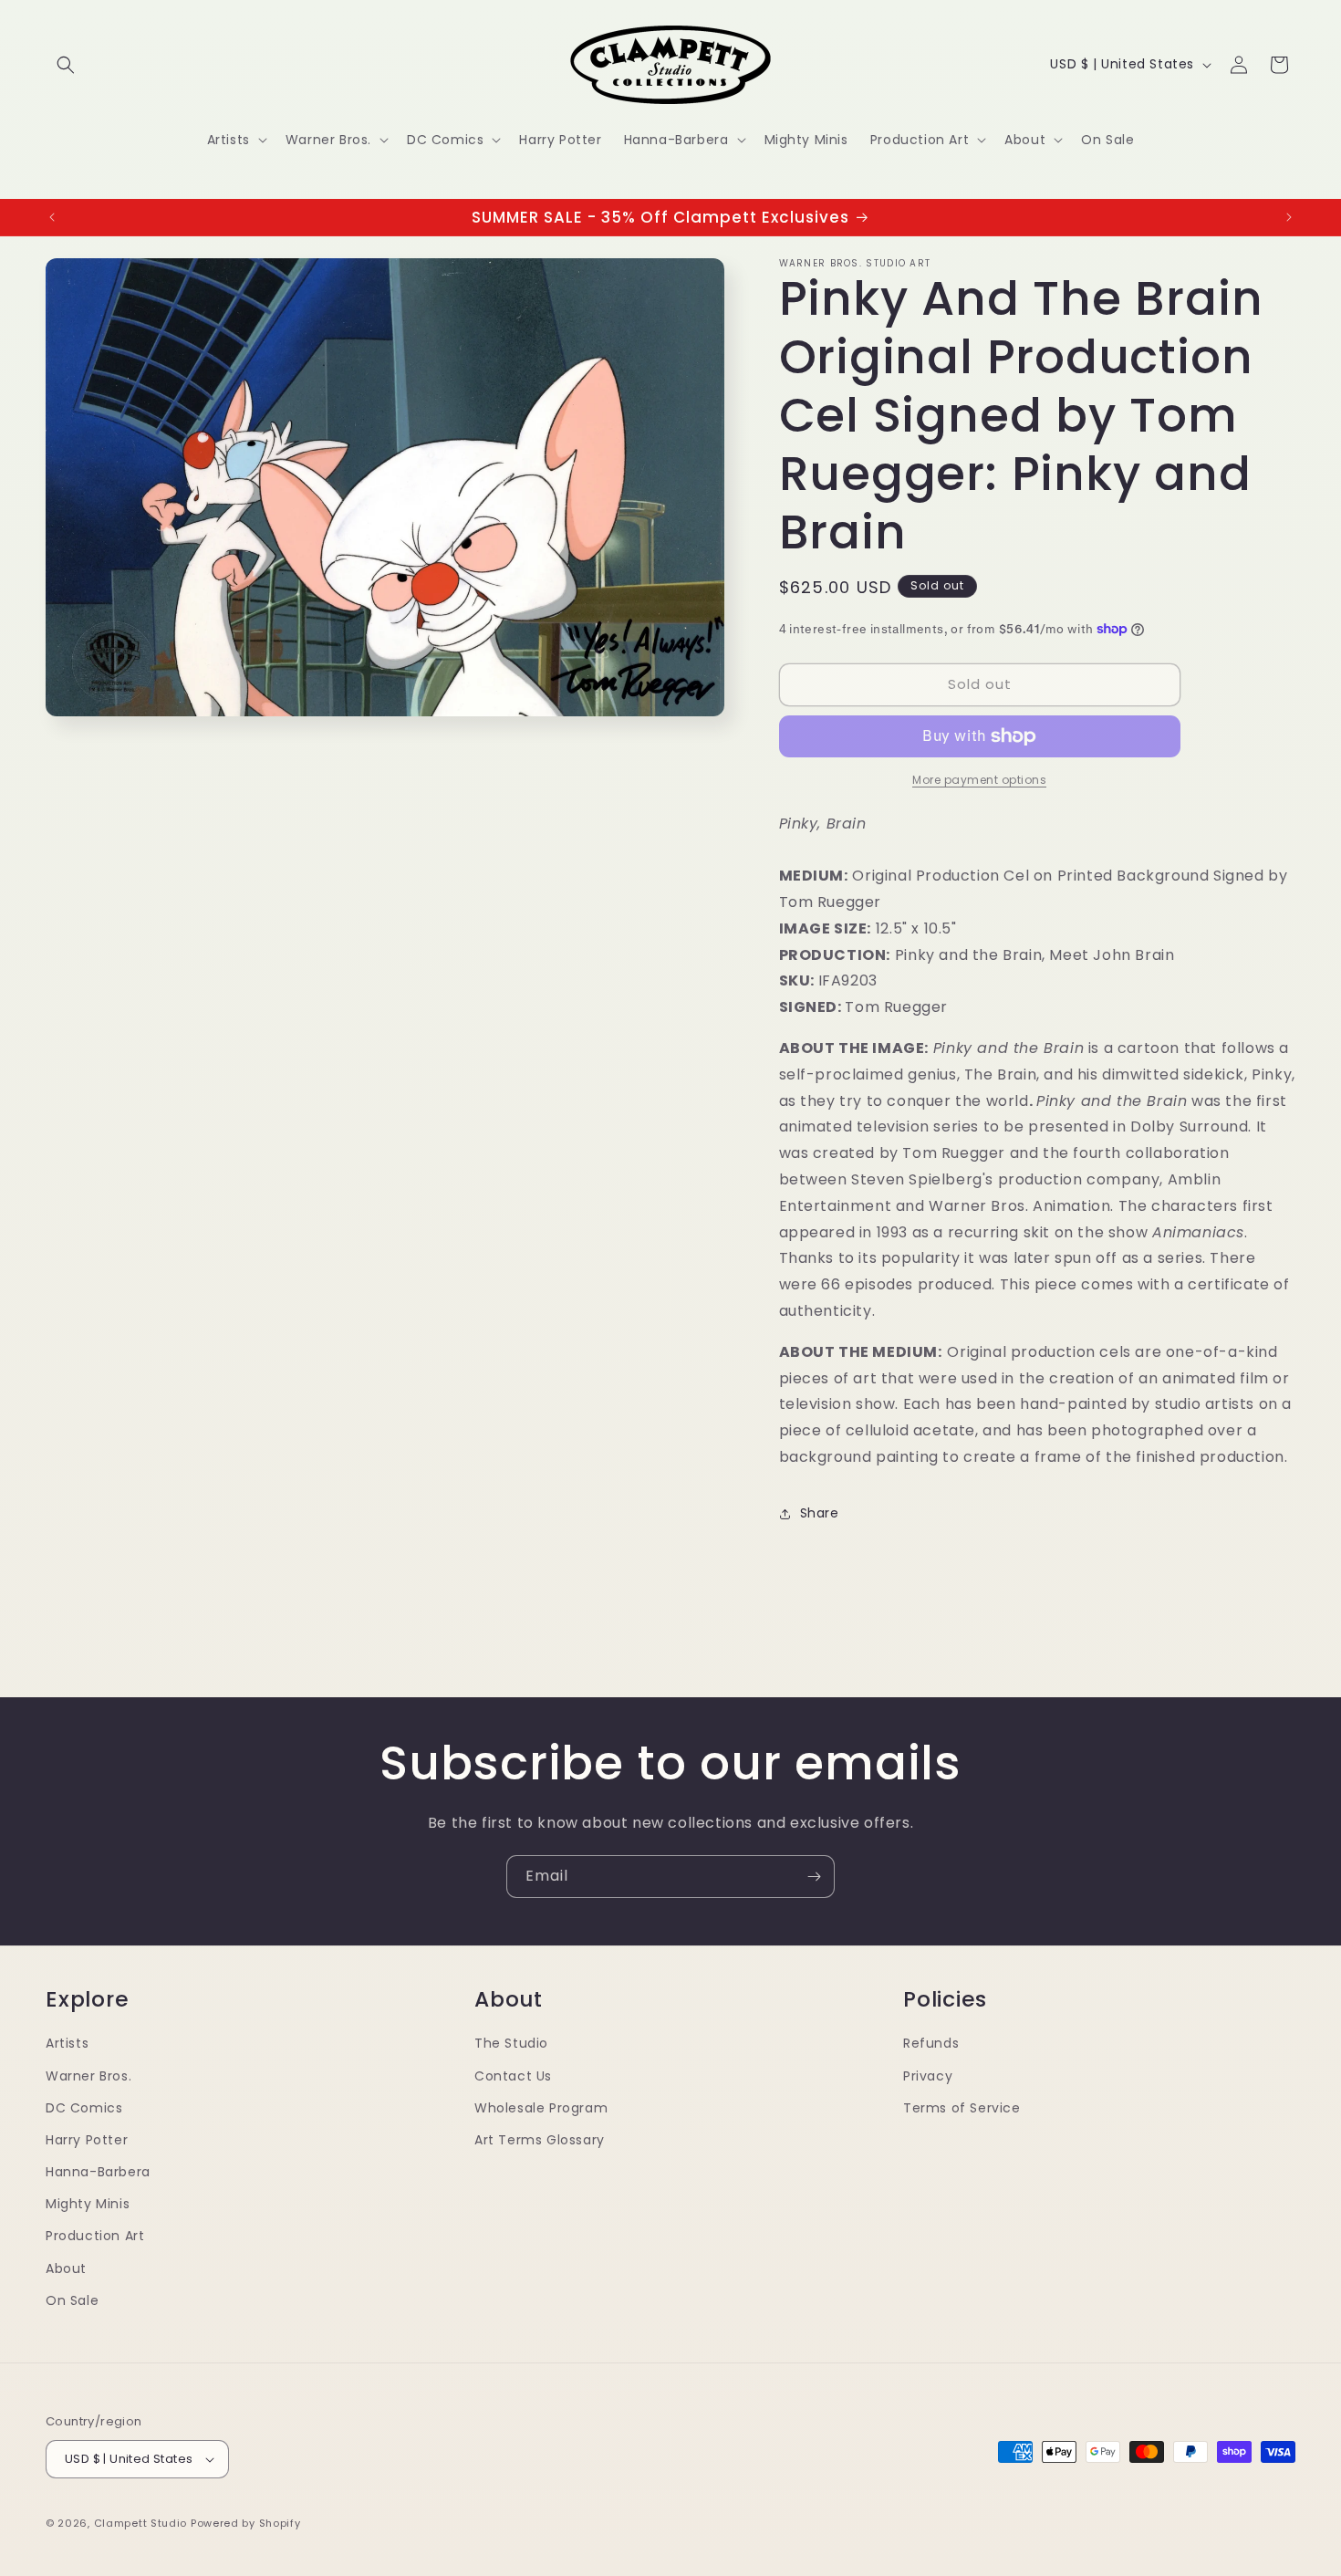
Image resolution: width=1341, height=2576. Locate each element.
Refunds (931, 2043)
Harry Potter (87, 2140)
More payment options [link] (979, 780)
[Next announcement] (1289, 217)
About (66, 2268)
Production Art (95, 2237)
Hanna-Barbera (98, 2172)
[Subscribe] (814, 1877)
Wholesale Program (541, 2108)
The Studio (511, 2043)
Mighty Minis (88, 2204)
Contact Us (513, 2076)
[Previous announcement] (52, 217)
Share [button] (820, 1513)
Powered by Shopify (246, 2523)
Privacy (928, 2076)
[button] (66, 65)
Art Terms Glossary (540, 2140)
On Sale (72, 2300)
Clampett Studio (141, 2523)
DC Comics (84, 2108)
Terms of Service (962, 2108)
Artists (67, 2043)
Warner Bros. (88, 2076)
